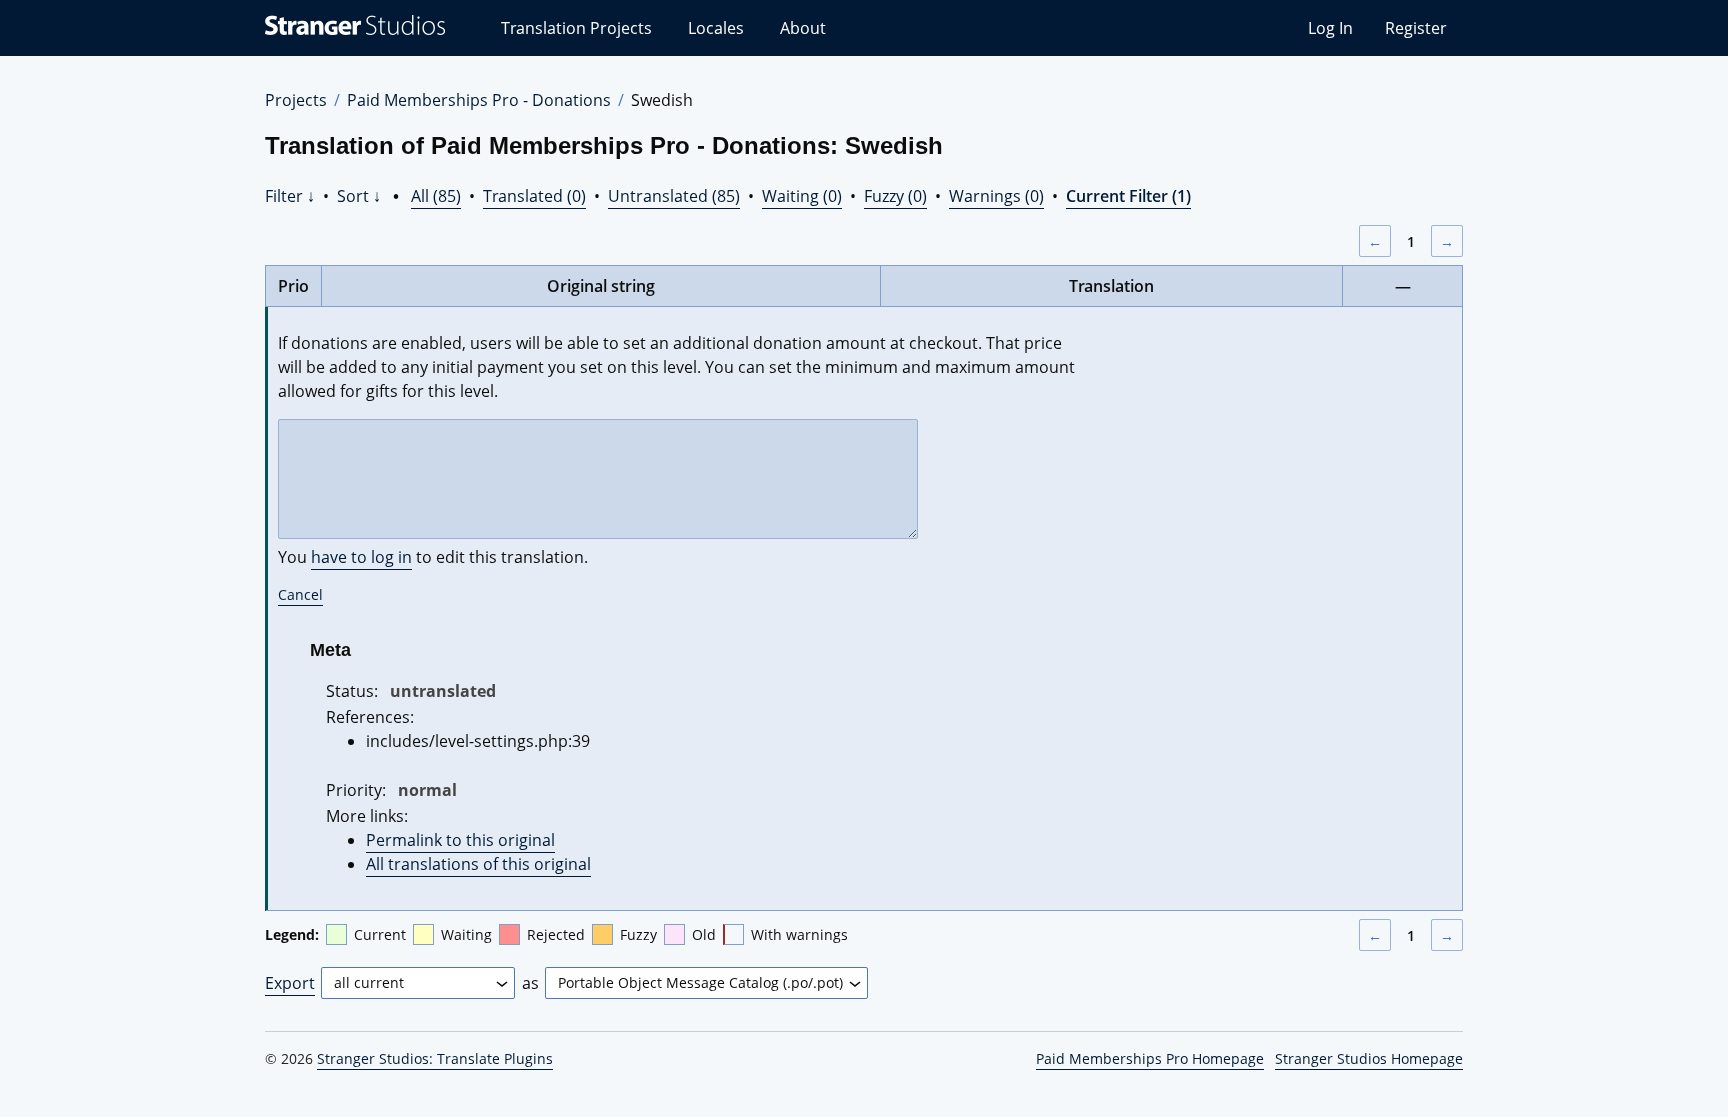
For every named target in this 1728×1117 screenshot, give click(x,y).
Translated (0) (534, 196)
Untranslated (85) (674, 196)
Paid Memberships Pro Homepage (1150, 1058)
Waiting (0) (802, 196)
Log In (1330, 28)
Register (1416, 28)
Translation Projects (576, 28)
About (803, 28)
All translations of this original (478, 864)
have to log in (361, 557)
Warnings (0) (996, 196)
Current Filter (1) (1128, 196)
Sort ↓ (359, 196)
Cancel (300, 594)
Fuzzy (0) (895, 196)
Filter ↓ (290, 196)
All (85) (436, 196)
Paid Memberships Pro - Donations (479, 100)
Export (290, 983)
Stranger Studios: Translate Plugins (435, 1058)
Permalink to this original (460, 840)
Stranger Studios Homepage (1369, 1058)
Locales (716, 28)
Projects (296, 100)
